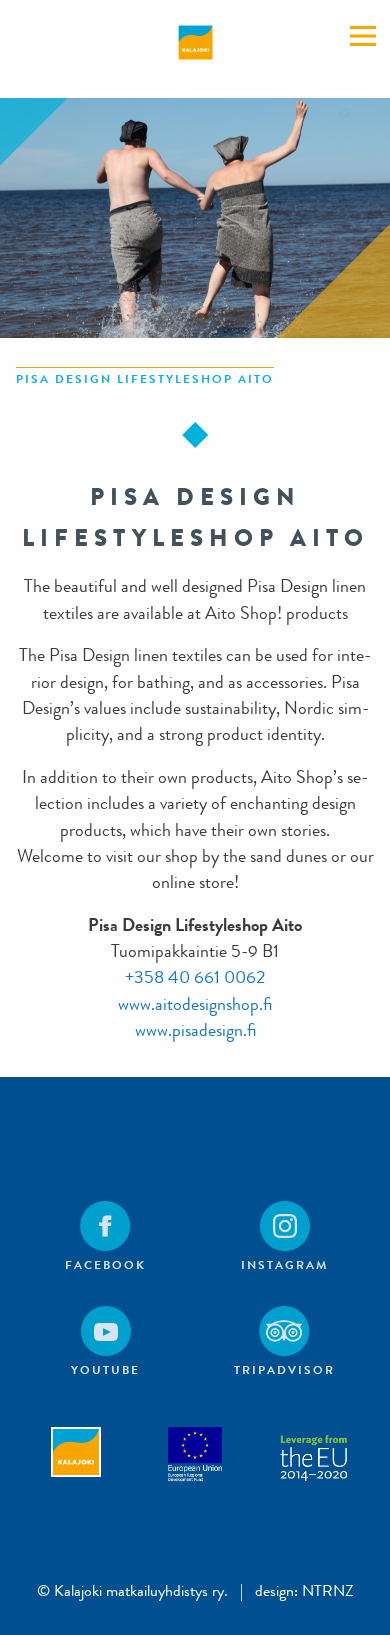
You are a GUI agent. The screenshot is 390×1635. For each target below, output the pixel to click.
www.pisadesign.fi (195, 1030)
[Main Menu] (363, 36)
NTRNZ (328, 1590)
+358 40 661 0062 (195, 977)
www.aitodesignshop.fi (195, 1004)
